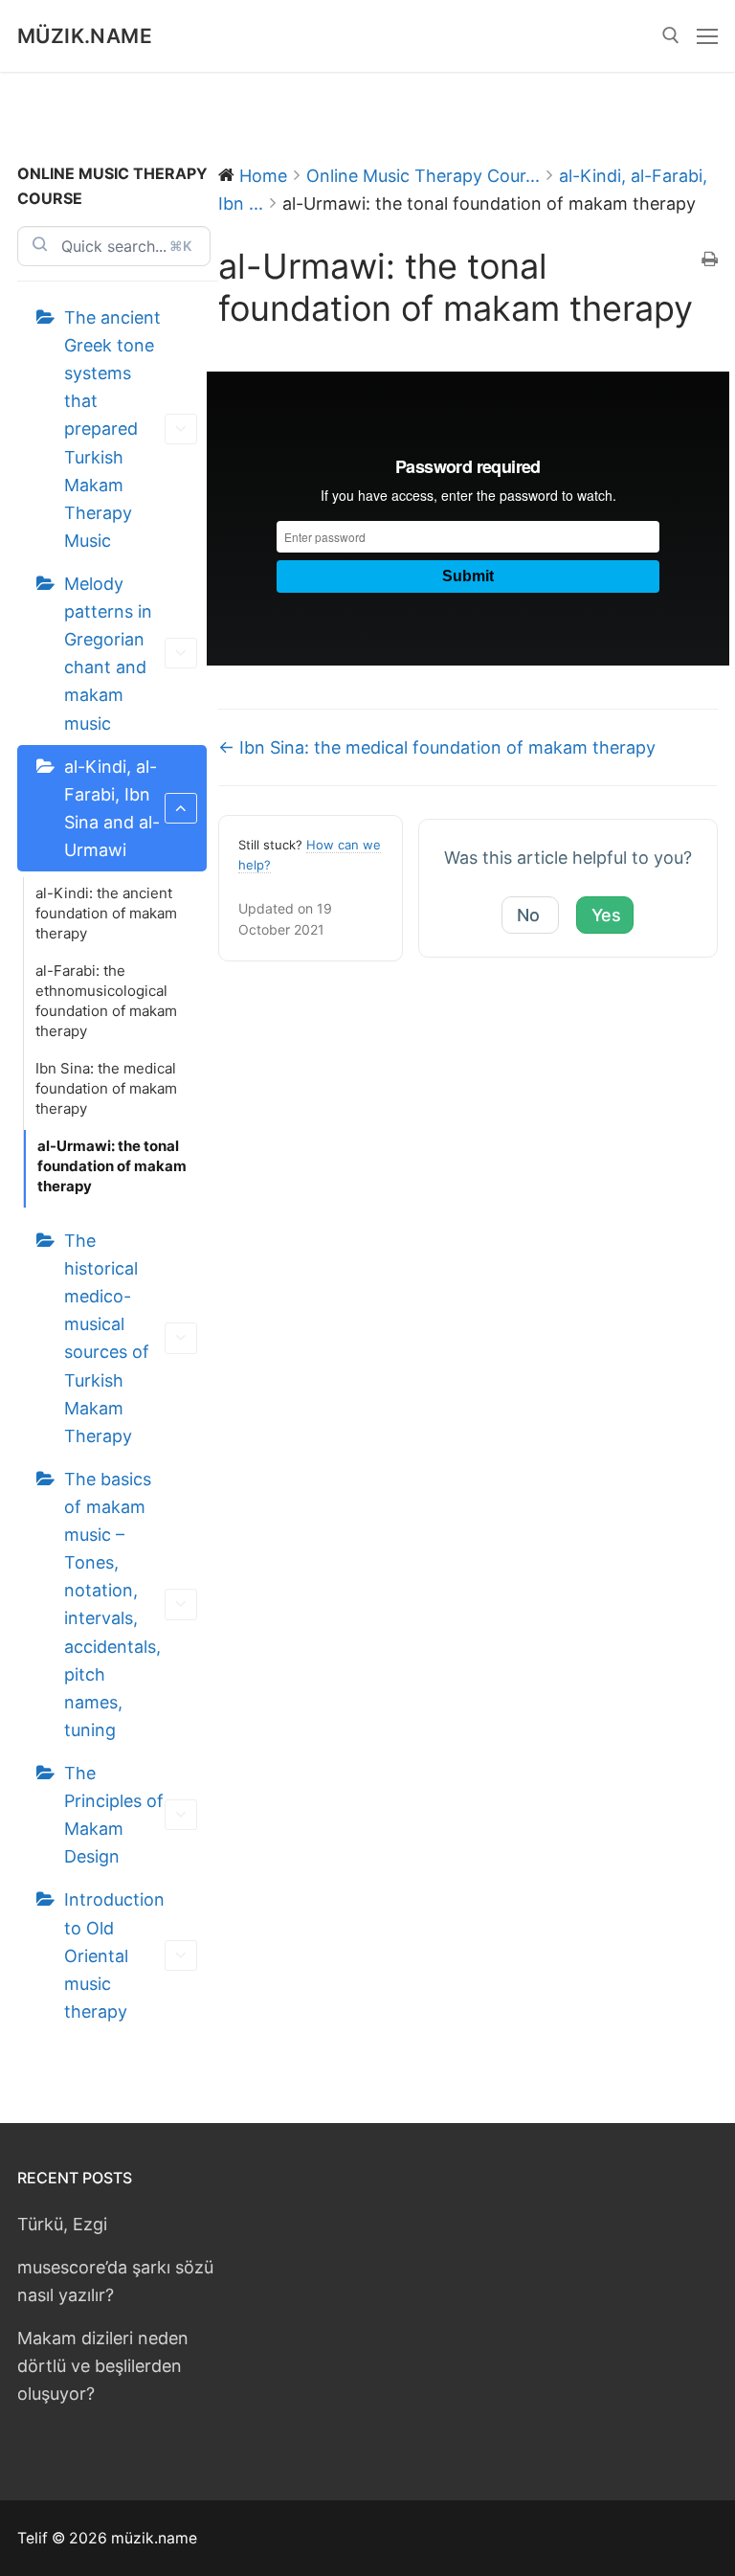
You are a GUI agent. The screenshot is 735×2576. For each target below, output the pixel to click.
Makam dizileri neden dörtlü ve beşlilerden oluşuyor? (103, 2366)
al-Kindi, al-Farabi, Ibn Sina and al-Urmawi (112, 808)
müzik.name (85, 36)
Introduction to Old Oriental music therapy (114, 1955)
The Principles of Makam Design (114, 1815)
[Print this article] (710, 260)
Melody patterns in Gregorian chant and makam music (108, 654)
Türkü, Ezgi (62, 2224)
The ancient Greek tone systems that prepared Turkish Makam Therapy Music (112, 429)
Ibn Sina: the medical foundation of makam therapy (106, 1088)
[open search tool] (671, 35)
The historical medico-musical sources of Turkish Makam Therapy (107, 1338)
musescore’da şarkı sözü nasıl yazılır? (115, 2281)
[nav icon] (707, 36)
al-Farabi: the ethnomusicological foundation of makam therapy (106, 1001)
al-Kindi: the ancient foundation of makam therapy (106, 913)
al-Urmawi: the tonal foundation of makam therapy (112, 1166)
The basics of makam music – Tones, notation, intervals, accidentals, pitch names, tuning (112, 1604)
